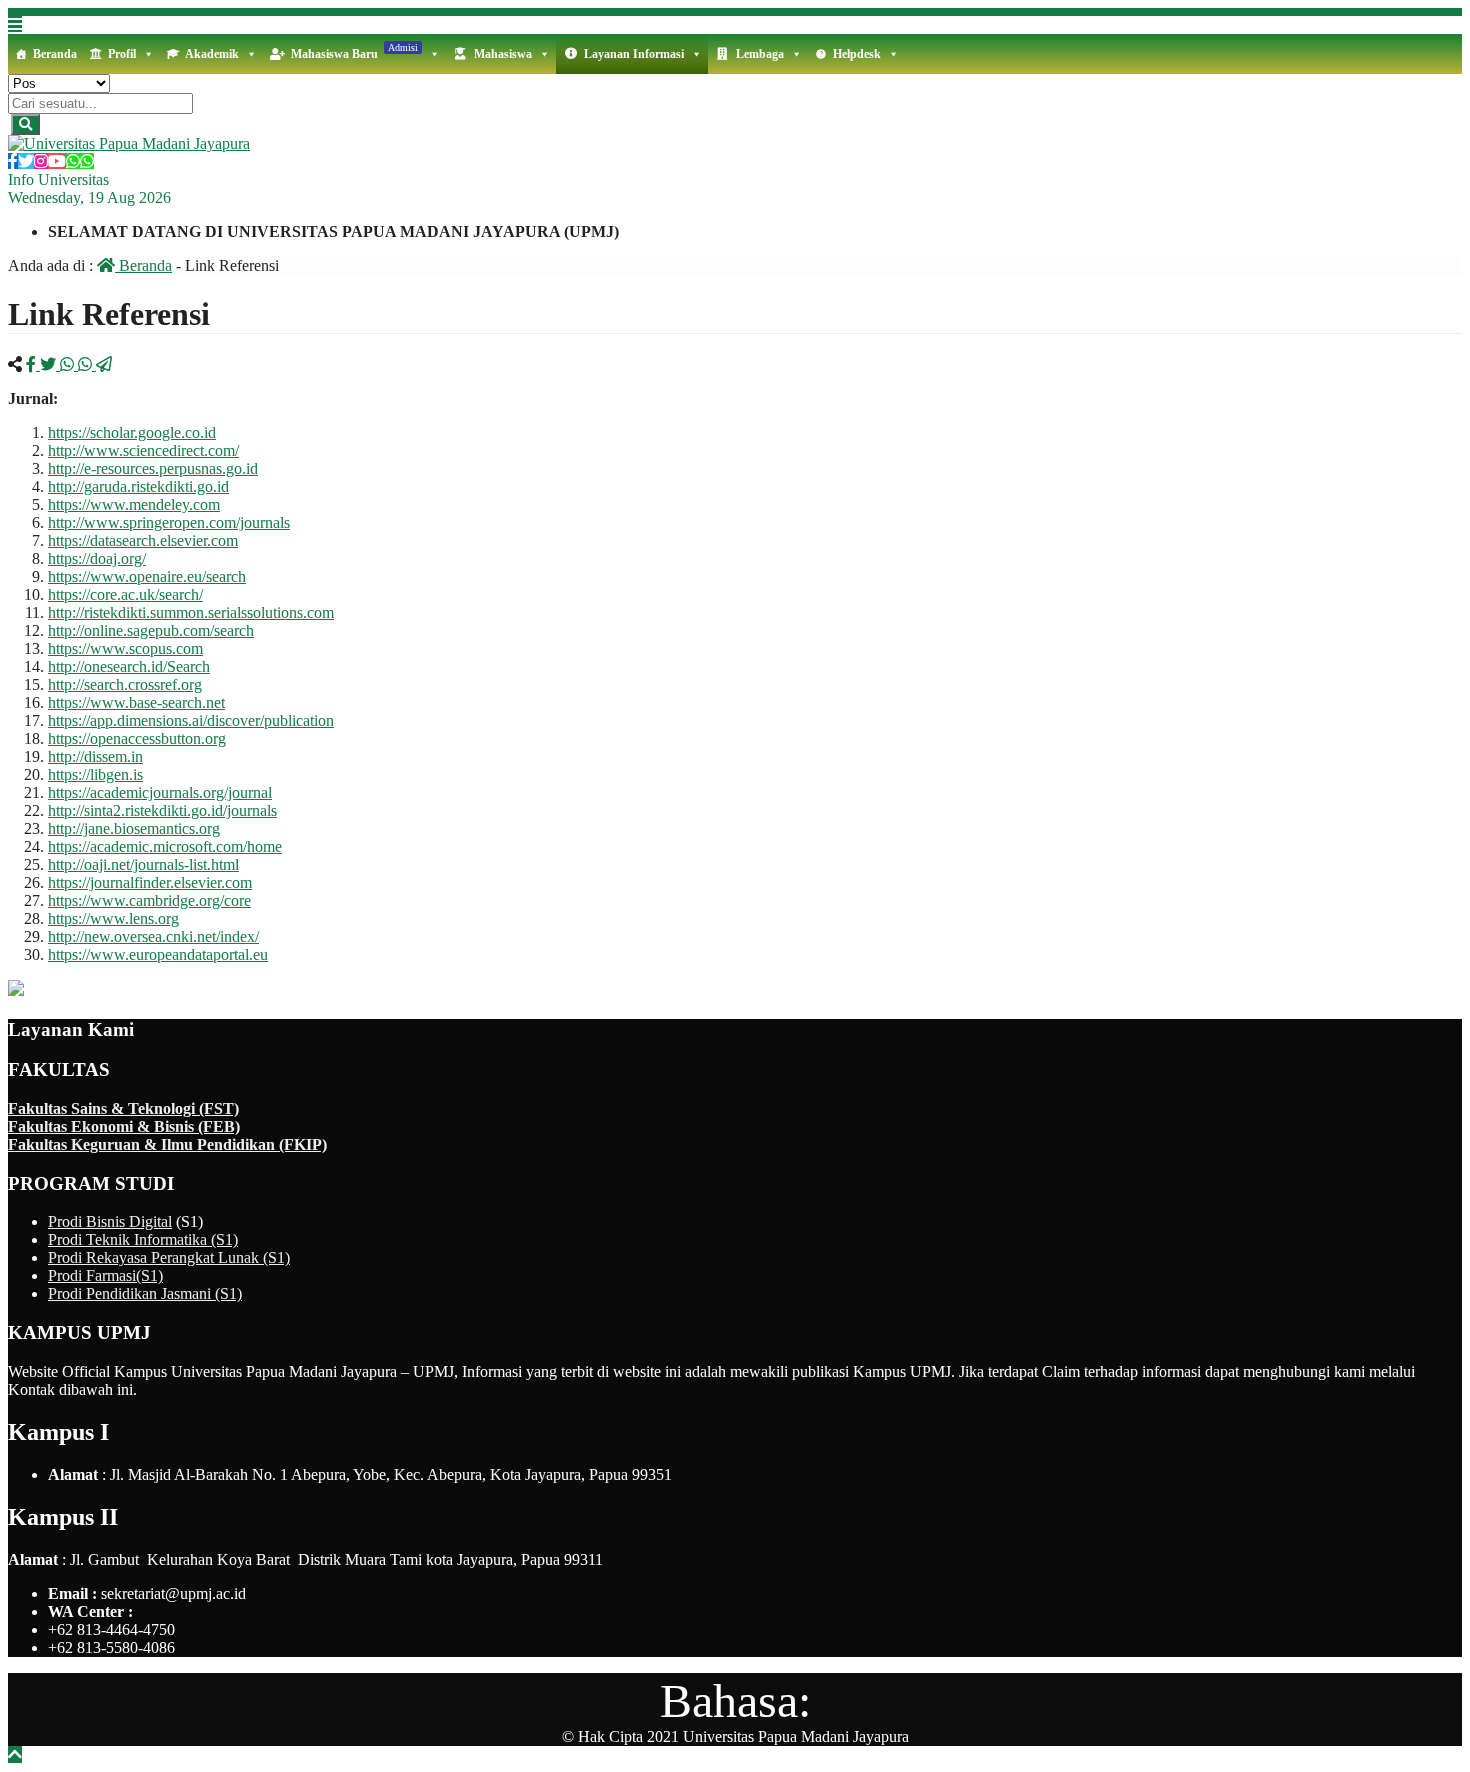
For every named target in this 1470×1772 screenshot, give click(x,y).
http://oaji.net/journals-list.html (143, 864)
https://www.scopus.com (125, 648)
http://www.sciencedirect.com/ (143, 450)
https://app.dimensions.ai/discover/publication (191, 720)
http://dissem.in (95, 756)
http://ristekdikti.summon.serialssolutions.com (191, 612)
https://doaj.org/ (97, 558)
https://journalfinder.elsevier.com (150, 882)
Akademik (212, 54)
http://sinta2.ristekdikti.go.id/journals (162, 810)
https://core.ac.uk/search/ (125, 594)
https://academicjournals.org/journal (160, 792)
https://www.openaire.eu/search (147, 576)
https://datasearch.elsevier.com (143, 540)
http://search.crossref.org (125, 684)
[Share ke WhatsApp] (69, 364)
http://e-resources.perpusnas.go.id (153, 468)
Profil (122, 54)
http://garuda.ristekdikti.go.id (138, 486)
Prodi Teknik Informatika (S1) (143, 1239)
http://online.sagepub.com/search (151, 630)
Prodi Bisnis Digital (110, 1221)
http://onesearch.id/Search (129, 666)
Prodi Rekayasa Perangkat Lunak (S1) (169, 1257)
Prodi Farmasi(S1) (105, 1275)
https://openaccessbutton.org (137, 738)
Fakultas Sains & (68, 1108)
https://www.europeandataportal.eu (158, 954)
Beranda (55, 54)
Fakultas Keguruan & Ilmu (102, 1144)
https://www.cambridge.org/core (149, 900)
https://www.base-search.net (136, 702)
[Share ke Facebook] (33, 364)
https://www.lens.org (113, 918)
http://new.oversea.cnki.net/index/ (153, 936)
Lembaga (760, 54)
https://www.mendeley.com (134, 504)
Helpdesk (857, 54)
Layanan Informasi (634, 54)
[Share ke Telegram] (104, 364)
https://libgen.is (95, 774)
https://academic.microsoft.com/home (165, 846)
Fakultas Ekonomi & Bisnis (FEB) (124, 1126)
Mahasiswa (503, 54)
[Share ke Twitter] (50, 364)
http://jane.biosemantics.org (134, 828)
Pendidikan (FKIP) (262, 1144)
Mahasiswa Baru (354, 51)
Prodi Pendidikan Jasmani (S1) (145, 1293)
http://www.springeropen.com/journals (169, 522)
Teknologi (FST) (183, 1108)
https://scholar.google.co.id (132, 432)
